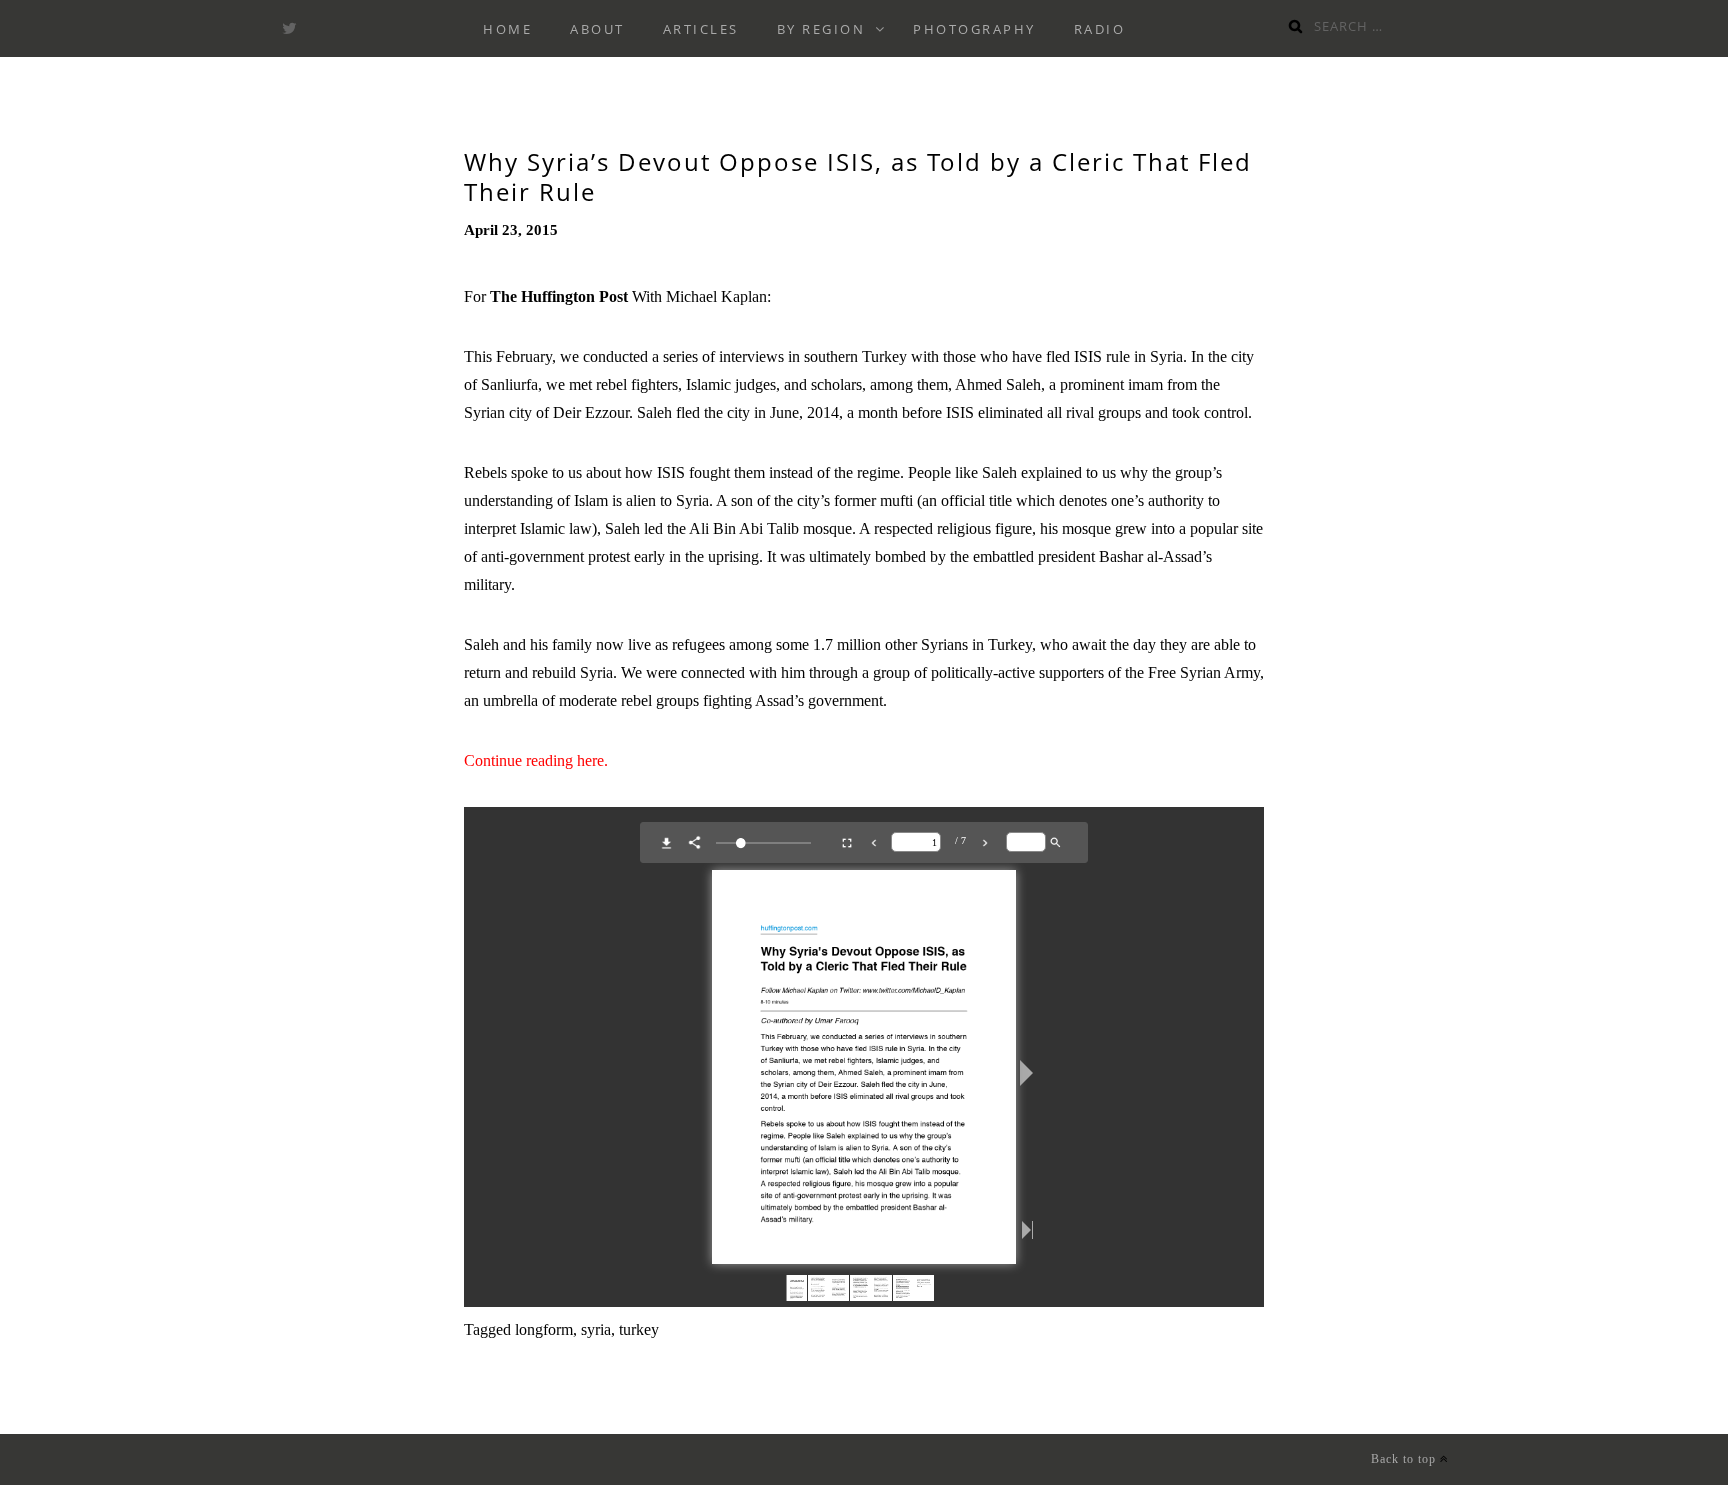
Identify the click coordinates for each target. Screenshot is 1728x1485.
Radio (1100, 29)
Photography (974, 29)
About (597, 29)
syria (596, 1329)
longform (544, 1329)
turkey (639, 1329)
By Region (821, 29)
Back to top (1405, 1459)
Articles (701, 29)
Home (507, 29)
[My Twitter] (289, 29)
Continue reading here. (536, 760)
